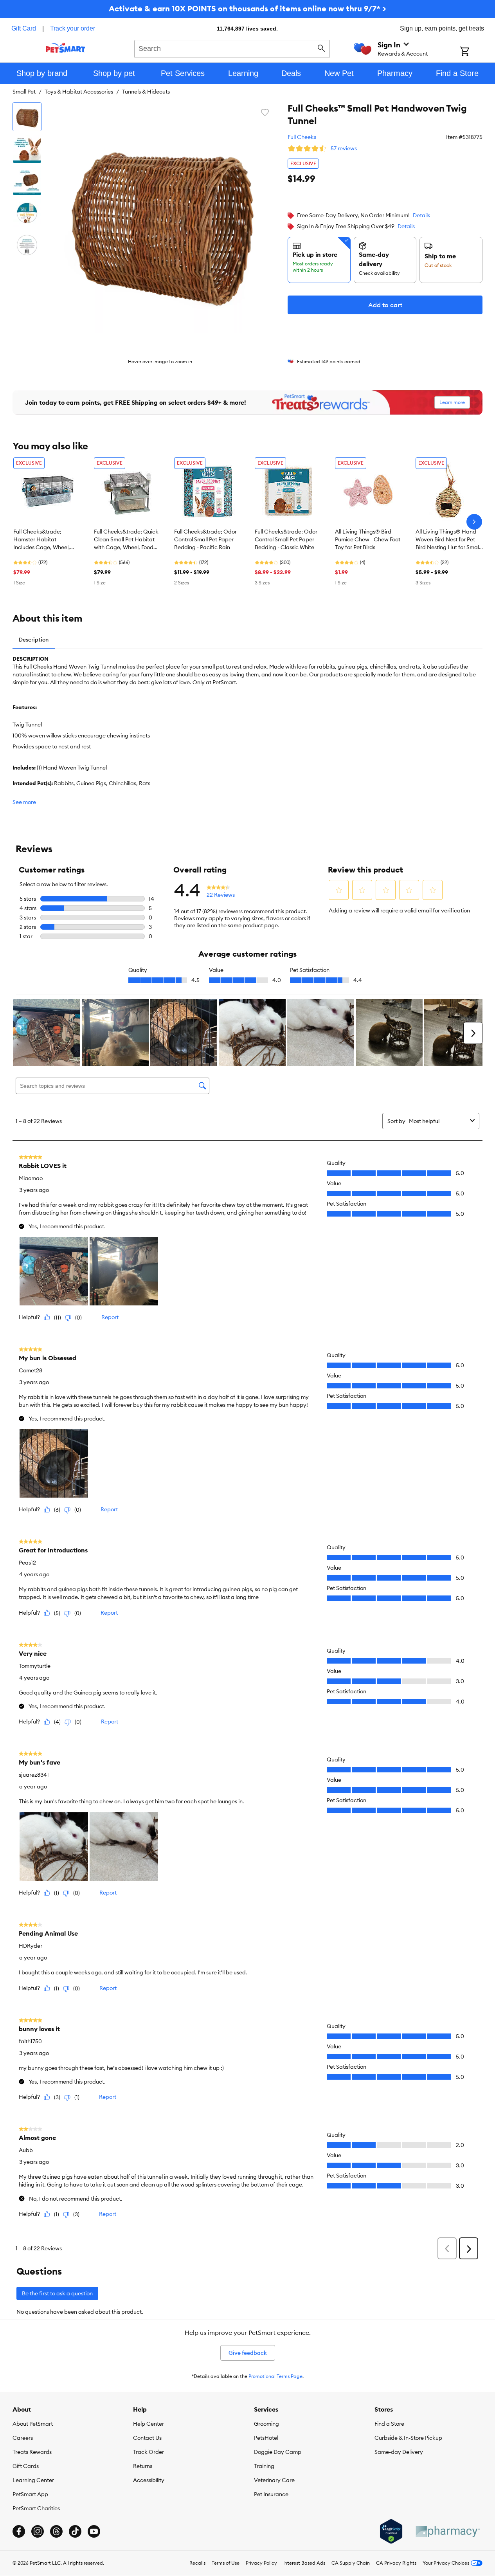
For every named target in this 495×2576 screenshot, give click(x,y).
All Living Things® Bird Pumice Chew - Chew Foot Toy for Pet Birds (368, 539)
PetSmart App (30, 2494)
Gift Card (24, 28)
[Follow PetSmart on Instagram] (38, 2531)
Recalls (197, 2563)
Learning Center (33, 2480)
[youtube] (94, 2531)
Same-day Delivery (399, 2452)
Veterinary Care (274, 2480)
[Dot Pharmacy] (447, 2532)
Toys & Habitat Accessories (79, 92)
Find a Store (389, 2424)
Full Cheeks (302, 137)
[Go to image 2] (27, 149)
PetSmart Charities (36, 2508)
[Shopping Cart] (475, 52)
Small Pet (24, 92)
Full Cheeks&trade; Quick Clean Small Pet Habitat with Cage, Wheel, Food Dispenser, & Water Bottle (126, 540)
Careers (23, 2438)
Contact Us (147, 2438)
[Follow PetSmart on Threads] (56, 2531)
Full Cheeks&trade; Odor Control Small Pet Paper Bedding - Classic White (286, 539)
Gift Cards (26, 2466)
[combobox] (232, 48)
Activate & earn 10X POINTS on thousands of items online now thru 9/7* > (247, 8)
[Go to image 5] (27, 245)
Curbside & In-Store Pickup (408, 2438)
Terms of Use (226, 2563)
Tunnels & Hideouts (146, 92)
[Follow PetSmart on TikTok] (75, 2531)
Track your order (73, 28)
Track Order (148, 2452)
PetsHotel (266, 2438)
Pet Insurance (271, 2494)
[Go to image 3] (27, 181)
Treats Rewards (32, 2452)
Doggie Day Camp (278, 2452)
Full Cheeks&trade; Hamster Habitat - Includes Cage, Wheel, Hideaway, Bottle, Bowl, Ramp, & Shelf (43, 540)
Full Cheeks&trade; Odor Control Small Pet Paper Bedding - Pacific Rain (205, 539)
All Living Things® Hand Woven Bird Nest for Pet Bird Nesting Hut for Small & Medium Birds (448, 540)
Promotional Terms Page (275, 2376)
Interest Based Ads (304, 2563)
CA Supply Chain (351, 2563)
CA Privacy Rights (396, 2563)
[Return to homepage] (66, 48)
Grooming (266, 2424)
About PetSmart (33, 2424)
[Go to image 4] (27, 213)
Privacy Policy (261, 2563)
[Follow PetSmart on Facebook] (19, 2531)
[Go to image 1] (27, 117)
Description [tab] (34, 640)
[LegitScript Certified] (391, 2531)
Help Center (148, 2424)
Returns (143, 2466)
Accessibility (149, 2480)
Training (264, 2466)
